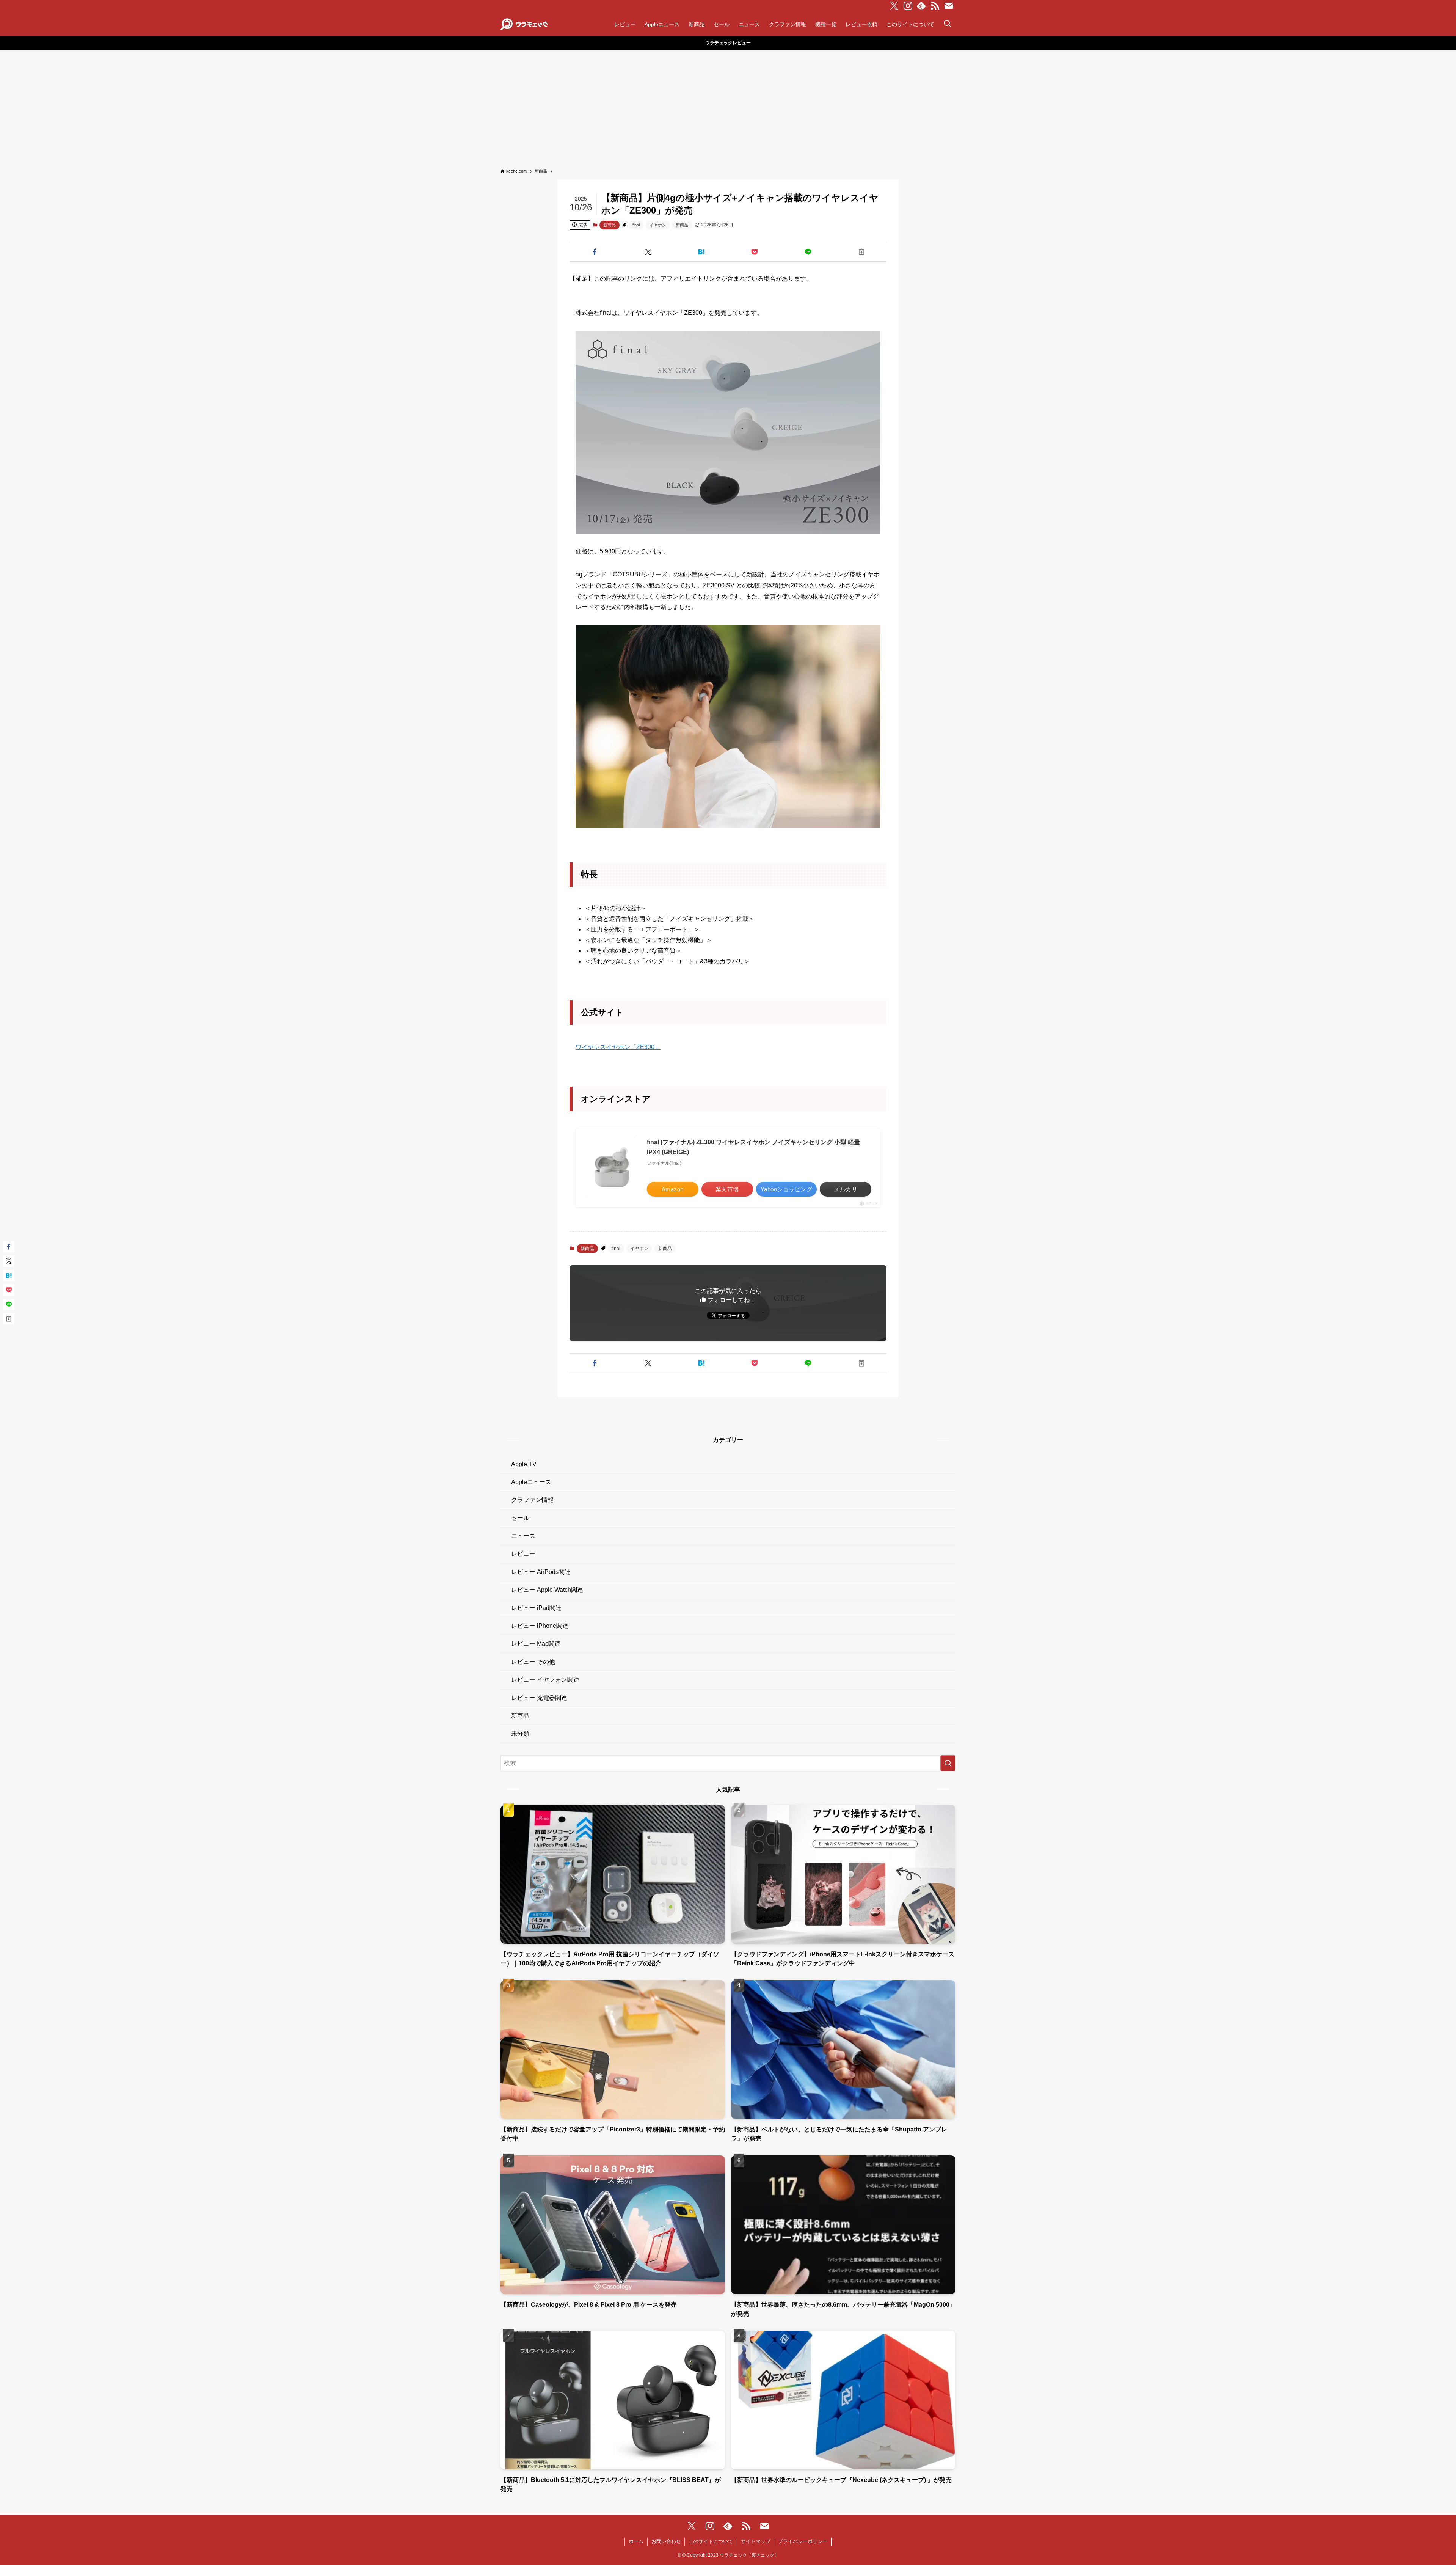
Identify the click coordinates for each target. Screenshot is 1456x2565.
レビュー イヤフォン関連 (545, 1680)
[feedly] (921, 6)
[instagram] (908, 6)
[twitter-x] (894, 6)
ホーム (636, 2541)
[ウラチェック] (524, 24)
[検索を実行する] (948, 1763)
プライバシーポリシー (803, 2541)
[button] (595, 252)
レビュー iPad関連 (536, 1608)
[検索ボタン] (947, 24)
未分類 (520, 1733)
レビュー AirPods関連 (541, 1572)
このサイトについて (711, 2541)
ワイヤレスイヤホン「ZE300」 (618, 1047)
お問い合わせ (666, 2541)
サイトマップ (756, 2541)
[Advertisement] (728, 107)
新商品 (610, 225)
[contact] (949, 6)
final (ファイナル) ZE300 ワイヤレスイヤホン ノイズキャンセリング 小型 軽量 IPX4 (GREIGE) (753, 1147)
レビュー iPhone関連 (540, 1626)
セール (520, 1518)
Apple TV (524, 1464)
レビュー (523, 1554)
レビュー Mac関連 (536, 1644)
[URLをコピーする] (861, 252)
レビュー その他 (533, 1662)
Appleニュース (531, 1482)
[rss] (935, 6)
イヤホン (658, 225)
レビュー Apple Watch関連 (547, 1590)
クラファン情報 (532, 1500)
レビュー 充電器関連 (539, 1698)
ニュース (523, 1536)
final (636, 225)
